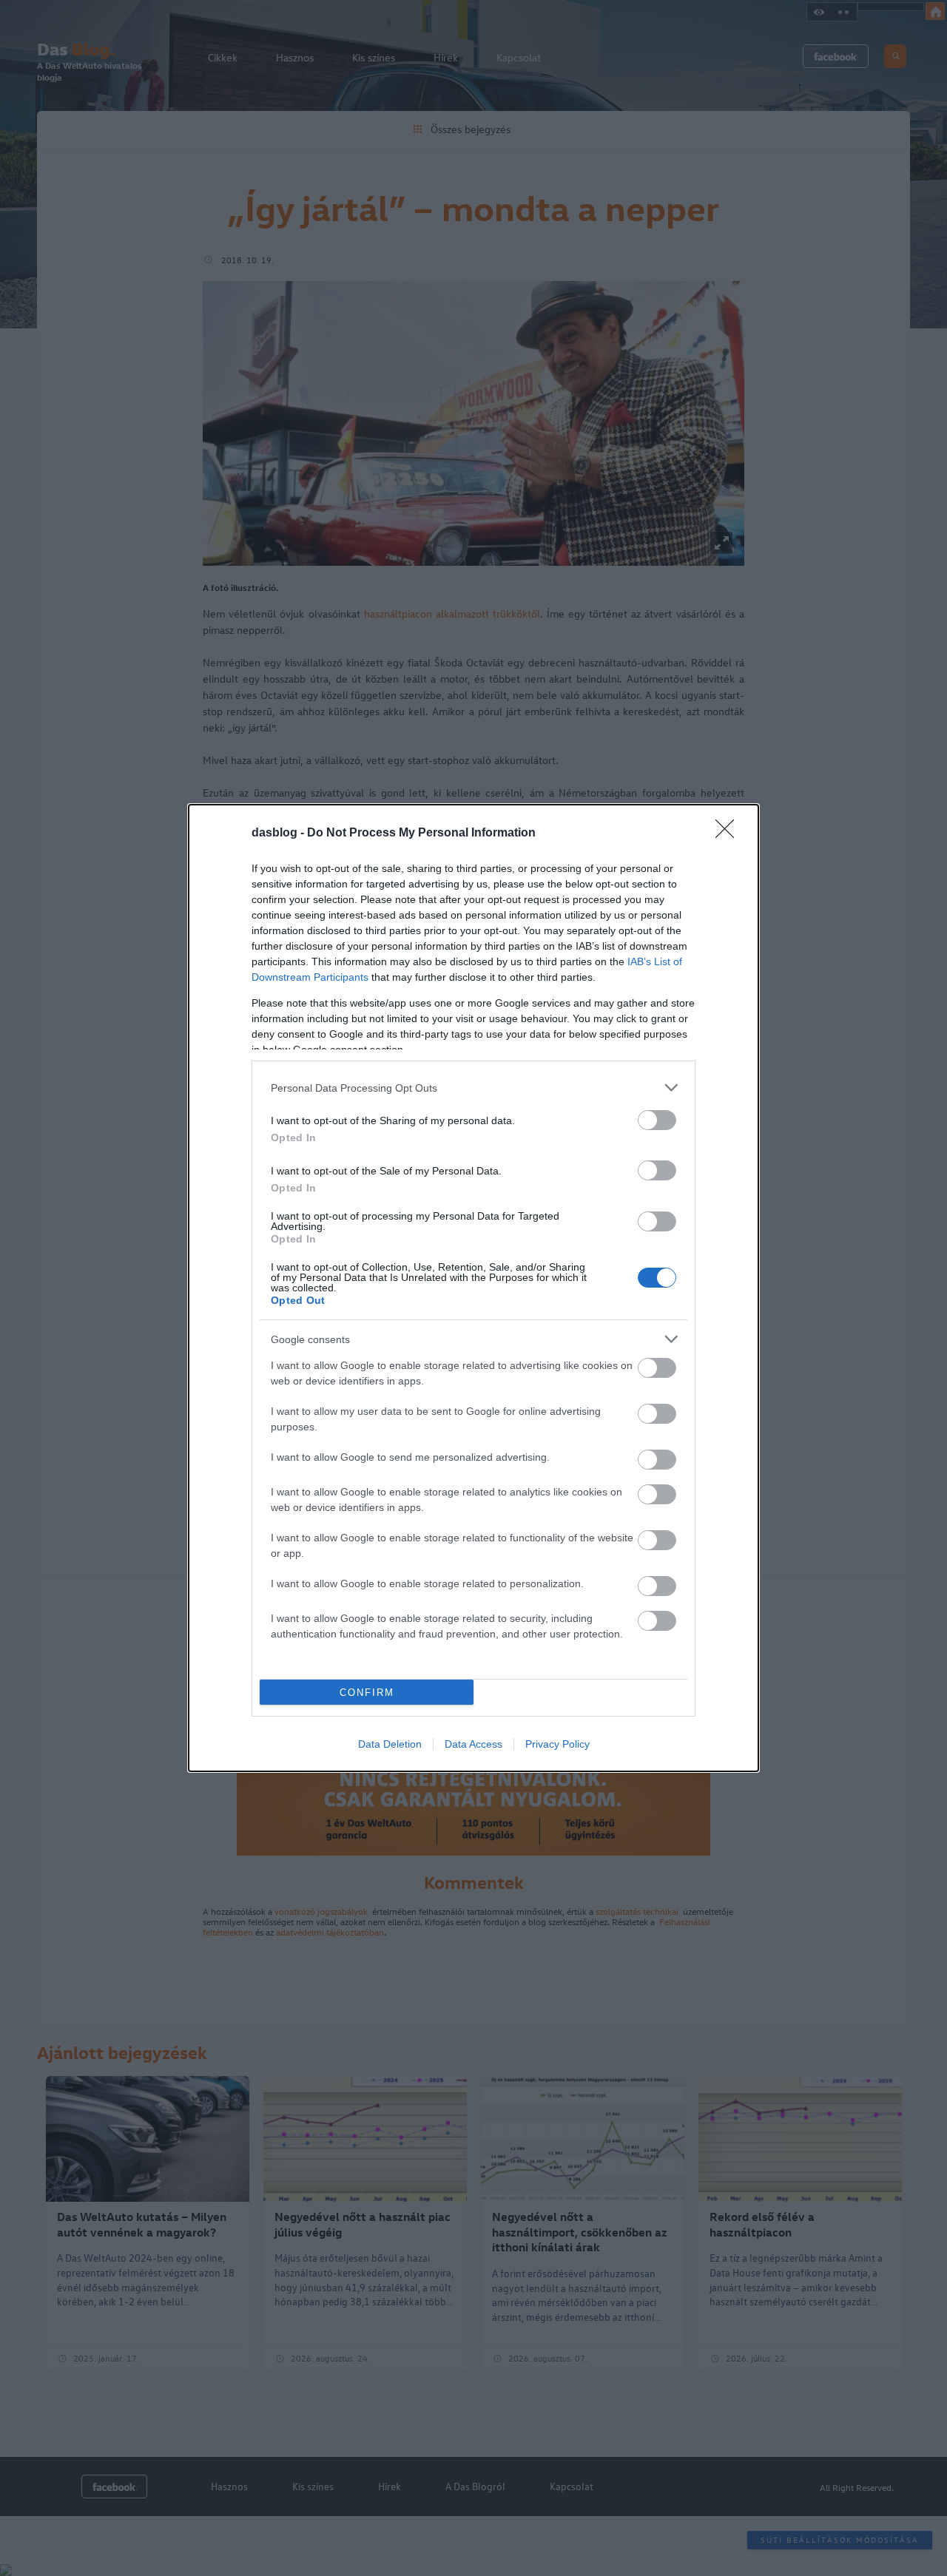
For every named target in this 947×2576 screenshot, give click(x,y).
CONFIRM (367, 1693)
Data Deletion (390, 1744)
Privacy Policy (557, 1744)
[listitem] (473, 1088)
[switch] (657, 1120)
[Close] (729, 834)
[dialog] (473, 1288)
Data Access (473, 1744)
